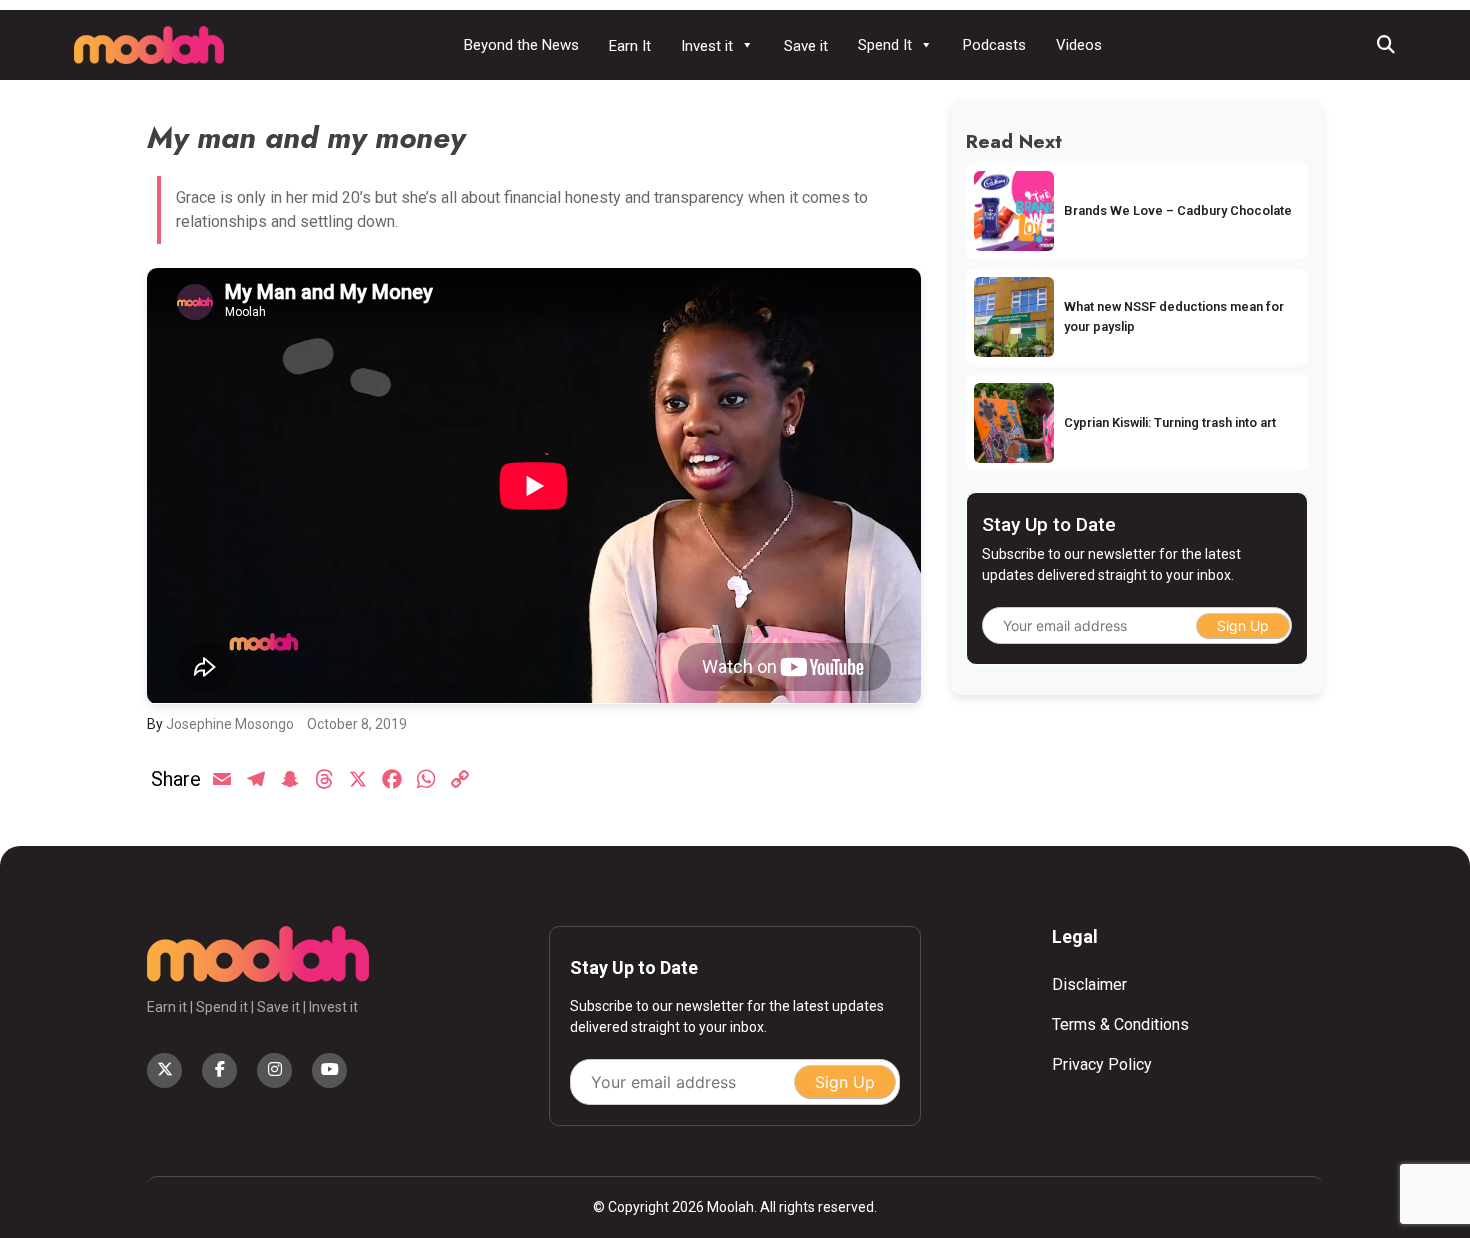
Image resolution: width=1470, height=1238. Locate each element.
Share (176, 779)
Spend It (885, 45)
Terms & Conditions (1120, 1024)
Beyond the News (521, 45)
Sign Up (1243, 625)
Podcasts (994, 45)
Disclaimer (1089, 984)
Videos (1079, 45)
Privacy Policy (1102, 1064)
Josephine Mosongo (230, 724)
